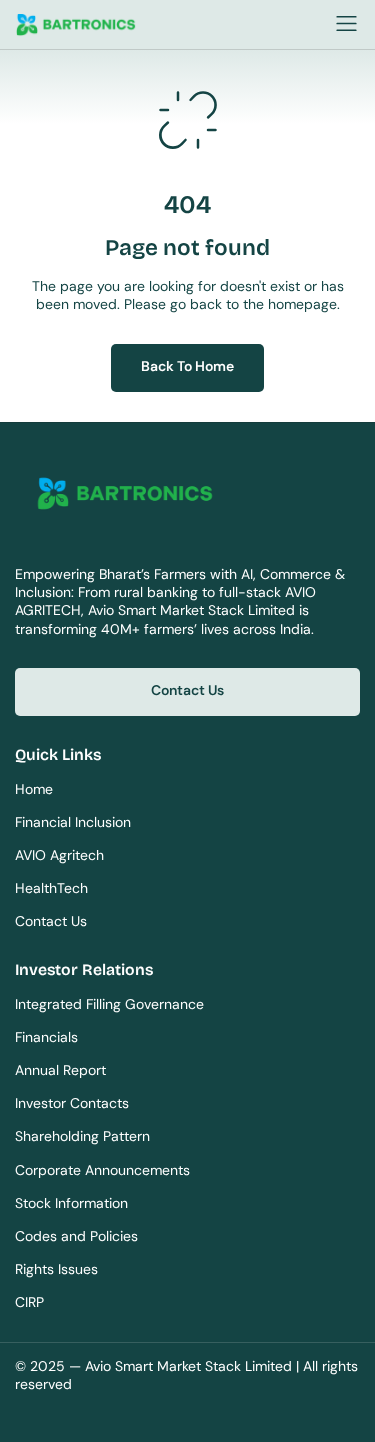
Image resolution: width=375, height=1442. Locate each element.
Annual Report (60, 1070)
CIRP (29, 1302)
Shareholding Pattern (82, 1136)
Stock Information (71, 1203)
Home (34, 789)
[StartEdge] (157, 25)
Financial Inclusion (73, 822)
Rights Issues (56, 1269)
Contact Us (51, 921)
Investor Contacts (72, 1103)
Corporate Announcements (102, 1170)
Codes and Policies (76, 1236)
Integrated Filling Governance (109, 1004)
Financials (46, 1037)
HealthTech (51, 888)
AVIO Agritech (59, 855)
